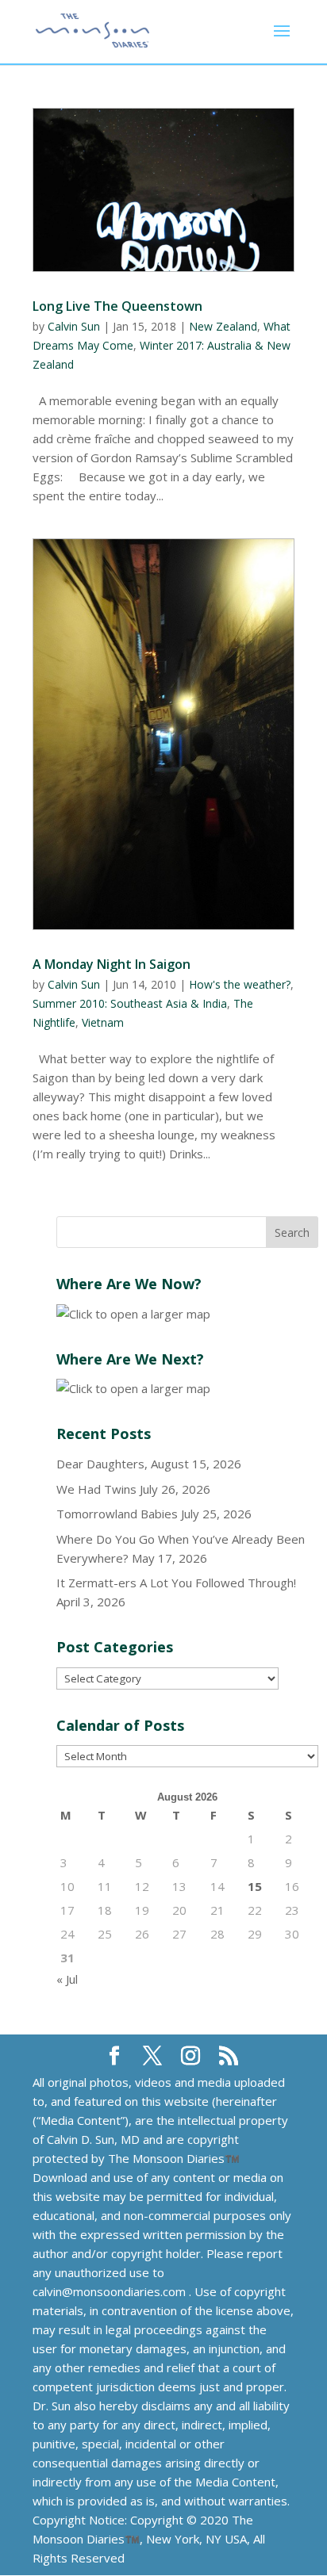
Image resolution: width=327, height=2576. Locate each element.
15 (255, 1886)
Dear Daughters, (102, 1464)
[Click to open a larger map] (133, 1314)
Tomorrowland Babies (117, 1514)
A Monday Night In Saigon (112, 964)
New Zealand (223, 326)
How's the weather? (240, 984)
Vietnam (103, 1022)
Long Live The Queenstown (117, 306)
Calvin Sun (74, 326)
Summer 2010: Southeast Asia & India (130, 1003)
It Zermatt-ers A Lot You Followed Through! (176, 1583)
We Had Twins (96, 1489)
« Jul (67, 1979)
